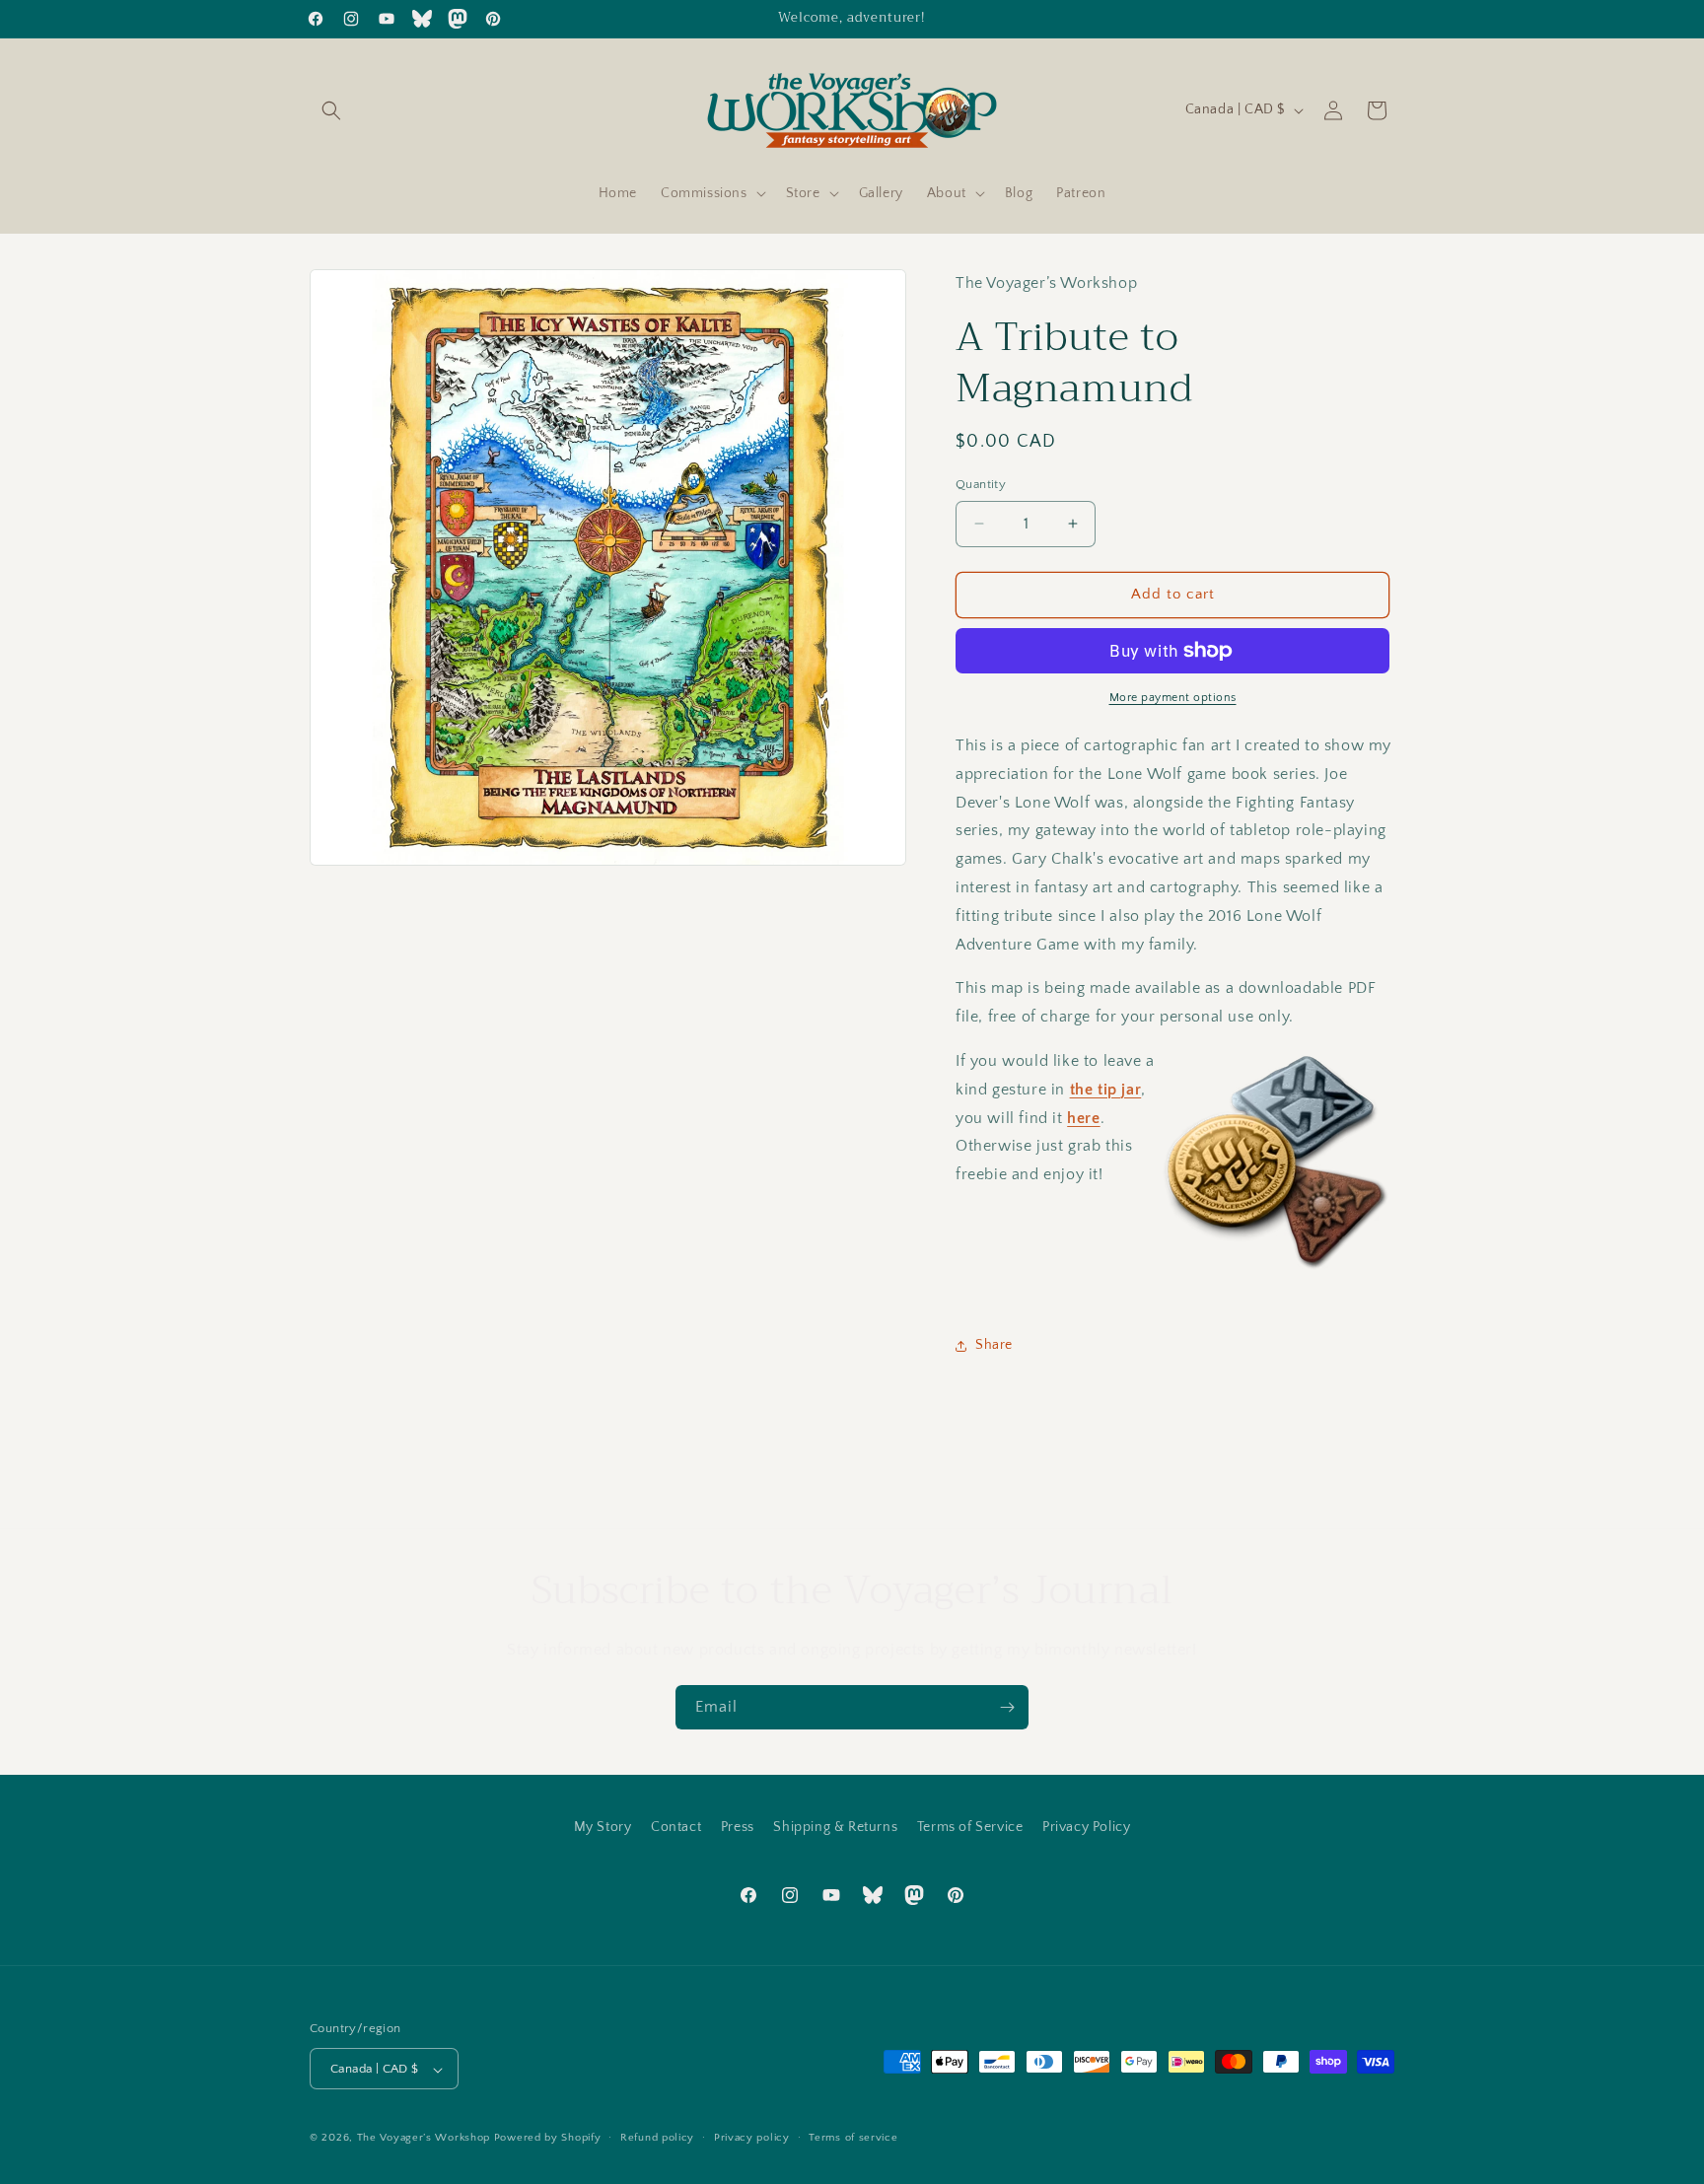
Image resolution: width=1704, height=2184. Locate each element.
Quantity (981, 484)
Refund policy (657, 2138)
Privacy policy (752, 2138)
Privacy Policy (1086, 1827)
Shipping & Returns (835, 1827)
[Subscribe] (1007, 1707)
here (1083, 1118)
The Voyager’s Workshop (424, 2139)
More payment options (1173, 698)
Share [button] (994, 1345)
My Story (603, 1827)
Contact (676, 1827)
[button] (331, 110)
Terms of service (853, 2138)
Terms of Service (970, 1827)
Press (738, 1827)
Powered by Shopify (548, 2139)
